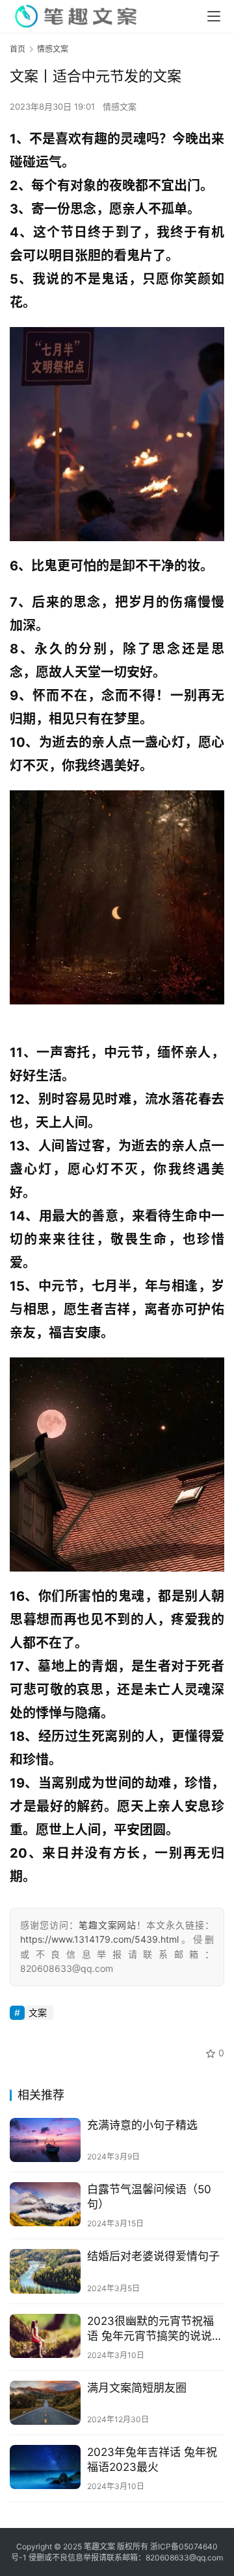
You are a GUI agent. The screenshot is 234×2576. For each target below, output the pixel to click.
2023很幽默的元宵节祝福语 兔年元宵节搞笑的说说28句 (150, 2329)
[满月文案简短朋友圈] (45, 2403)
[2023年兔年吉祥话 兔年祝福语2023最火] (45, 2467)
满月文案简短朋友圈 (137, 2388)
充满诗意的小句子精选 (142, 2125)
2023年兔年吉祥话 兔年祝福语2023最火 (152, 2460)
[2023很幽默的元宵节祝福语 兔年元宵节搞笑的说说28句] (45, 2336)
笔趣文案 (99, 2546)
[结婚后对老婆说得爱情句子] (45, 2271)
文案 (38, 2012)
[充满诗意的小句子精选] (45, 2140)
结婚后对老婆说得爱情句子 (153, 2256)
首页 (18, 49)
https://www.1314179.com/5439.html (99, 1939)
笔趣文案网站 (108, 1925)
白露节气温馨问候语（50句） (149, 2197)
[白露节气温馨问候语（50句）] (45, 2204)
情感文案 (120, 106)
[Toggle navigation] (214, 16)
